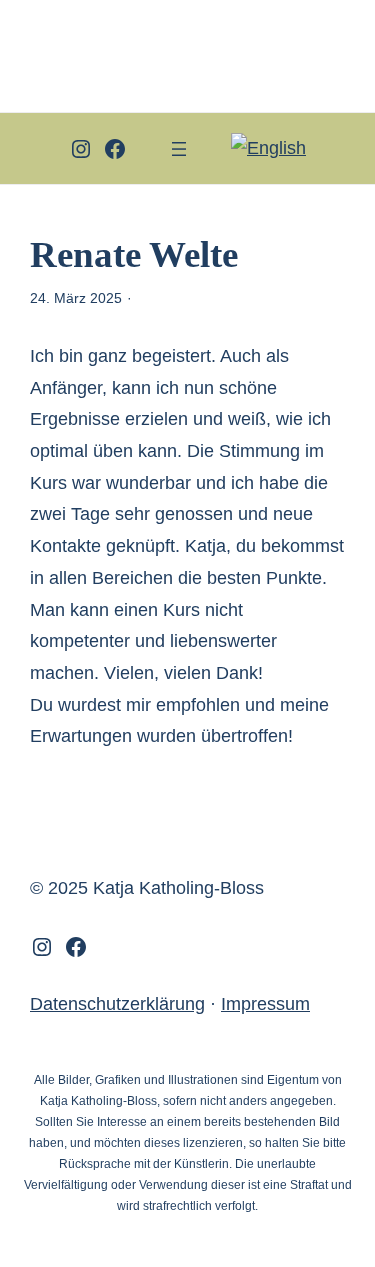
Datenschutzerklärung (117, 1004)
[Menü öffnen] (179, 149)
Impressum (265, 1004)
